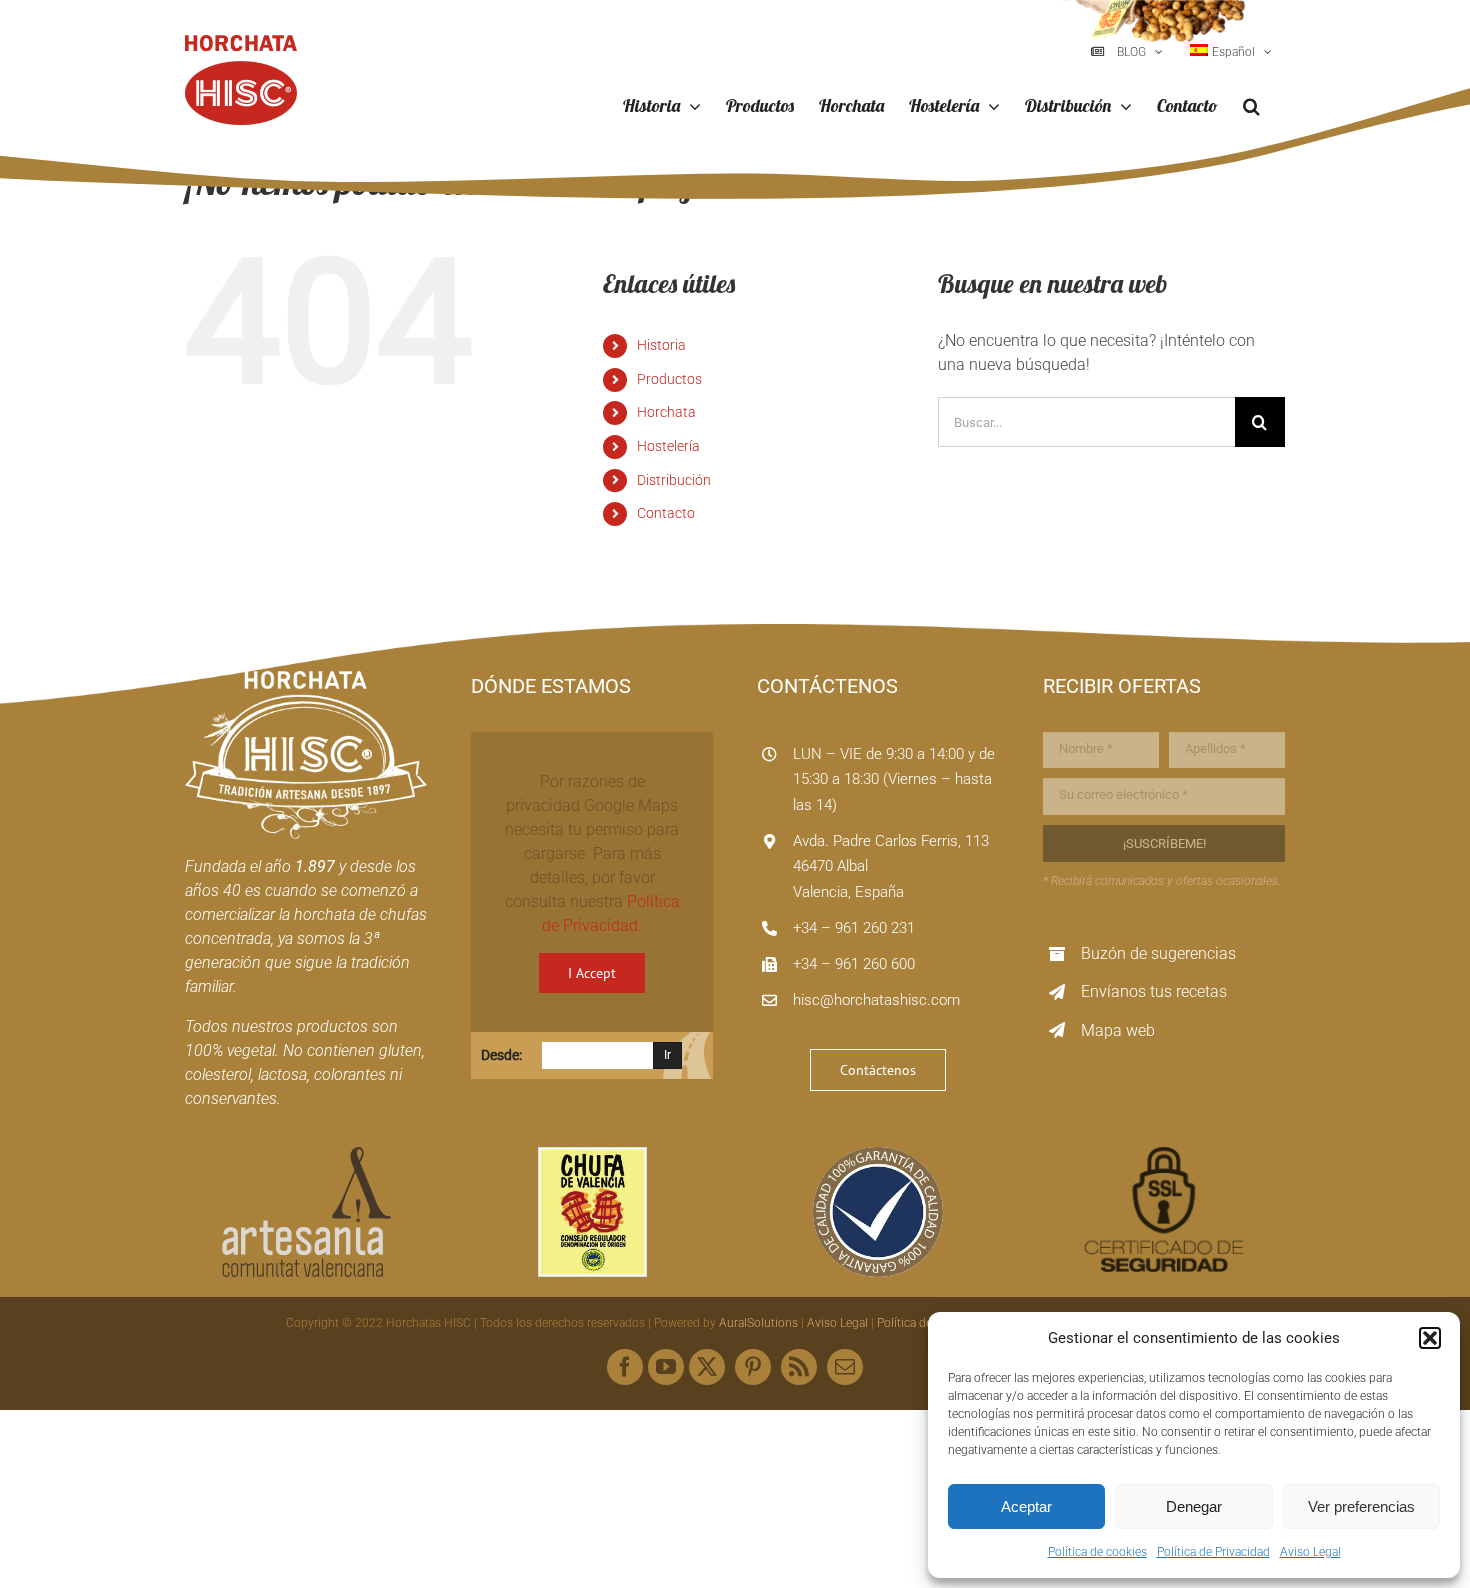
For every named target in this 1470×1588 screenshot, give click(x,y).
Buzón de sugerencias (1158, 953)
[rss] (799, 1367)
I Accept (592, 973)
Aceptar (1026, 1506)
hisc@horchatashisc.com (876, 1000)
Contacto (666, 513)
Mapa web (1118, 1030)
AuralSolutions (758, 1323)
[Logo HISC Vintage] (306, 678)
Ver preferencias (1361, 1506)
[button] (1430, 1338)
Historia (661, 345)
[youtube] (666, 1367)
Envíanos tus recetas (1154, 991)
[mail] (845, 1367)
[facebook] (625, 1367)
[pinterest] (753, 1367)
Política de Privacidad (1213, 1552)
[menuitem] (1231, 52)
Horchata (666, 412)
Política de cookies (1097, 1552)
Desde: (501, 1055)
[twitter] (707, 1367)
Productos (669, 379)
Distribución (674, 480)
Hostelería (668, 446)
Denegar (1194, 1506)
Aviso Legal (1310, 1552)
